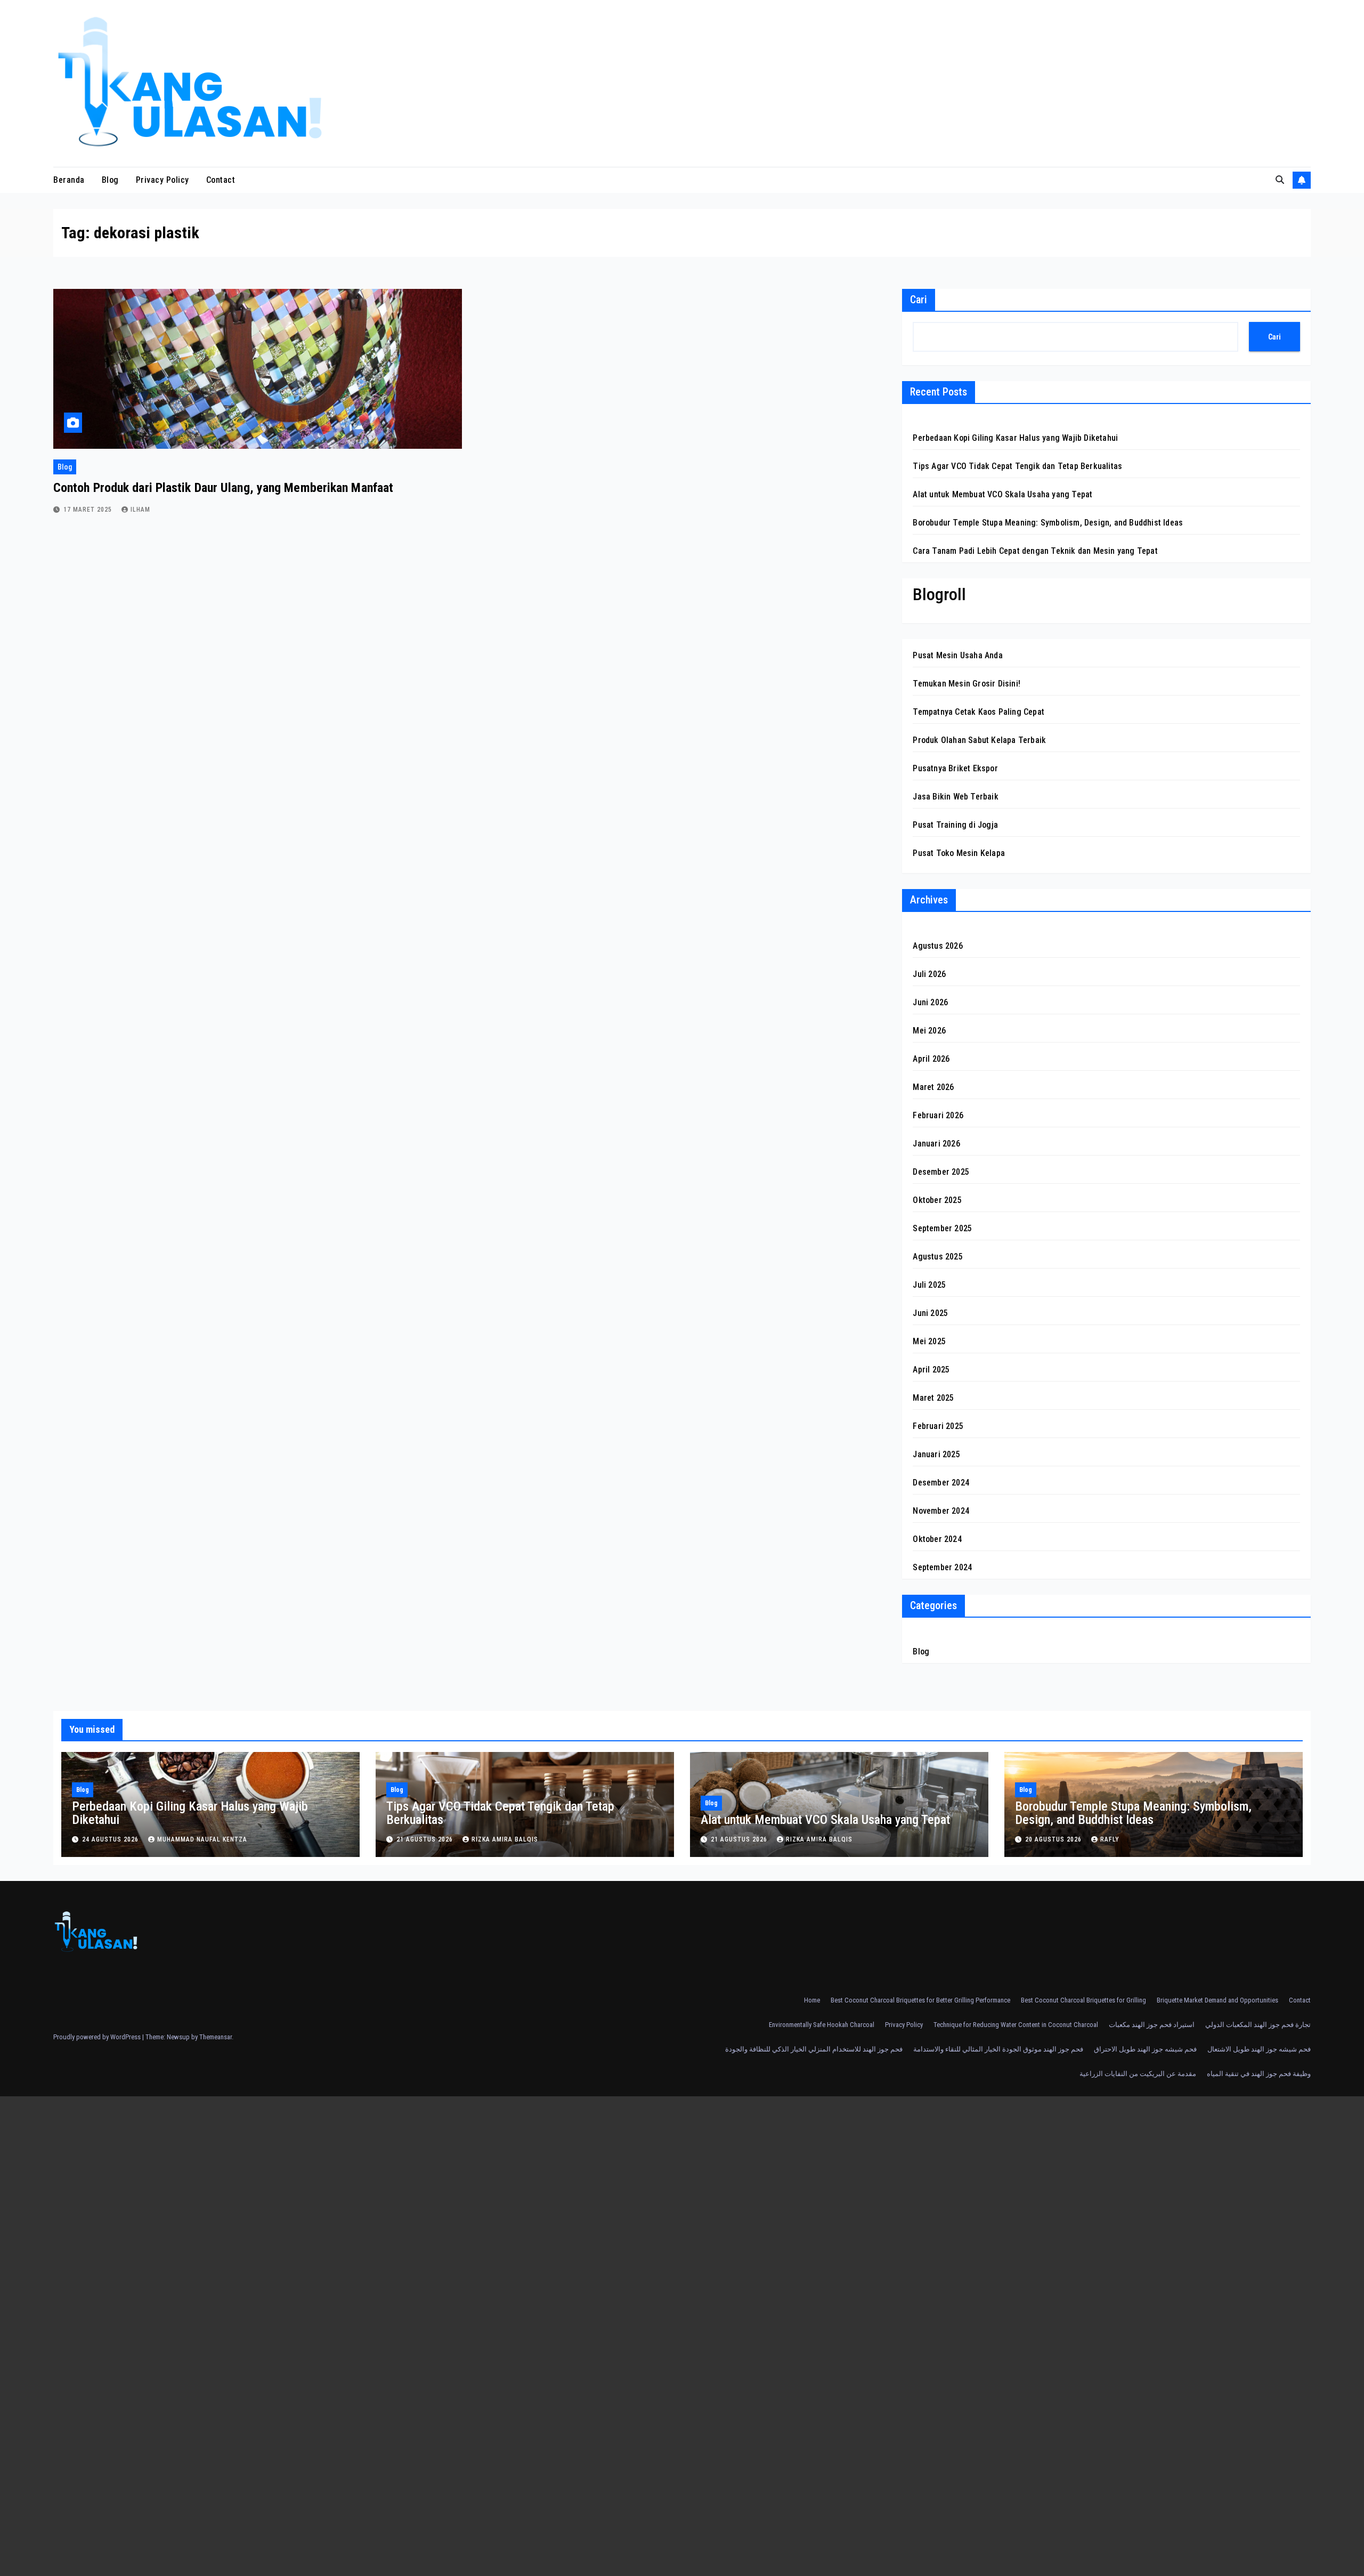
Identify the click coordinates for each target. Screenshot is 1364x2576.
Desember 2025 (941, 1172)
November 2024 (941, 1511)
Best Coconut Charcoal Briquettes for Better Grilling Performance (920, 2000)
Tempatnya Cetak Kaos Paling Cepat (979, 712)
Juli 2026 (929, 974)
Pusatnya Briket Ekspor (955, 768)
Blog (110, 180)
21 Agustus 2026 (426, 1839)
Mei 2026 (929, 1031)
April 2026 (931, 1059)
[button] (1280, 180)
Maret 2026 (933, 1087)
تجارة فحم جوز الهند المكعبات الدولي (1258, 2025)
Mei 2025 (929, 1341)
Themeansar (216, 2037)
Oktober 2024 (937, 1539)
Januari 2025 (936, 1454)
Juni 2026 (930, 1002)
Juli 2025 (929, 1285)
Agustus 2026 (937, 946)
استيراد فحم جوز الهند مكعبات (1152, 2025)
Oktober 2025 (937, 1200)
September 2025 (942, 1228)
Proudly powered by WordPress (98, 2037)
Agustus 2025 (937, 1257)
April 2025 (931, 1370)
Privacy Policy (163, 180)
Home (812, 2000)
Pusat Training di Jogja (955, 825)
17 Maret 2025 (89, 510)
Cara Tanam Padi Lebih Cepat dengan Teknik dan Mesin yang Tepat (1035, 551)
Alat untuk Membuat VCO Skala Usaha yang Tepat (1002, 494)
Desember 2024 (941, 1483)
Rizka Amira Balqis (505, 1839)
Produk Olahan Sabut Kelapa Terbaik (979, 740)
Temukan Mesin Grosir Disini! (967, 684)
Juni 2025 (930, 1313)
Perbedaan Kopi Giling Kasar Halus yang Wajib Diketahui (1015, 438)
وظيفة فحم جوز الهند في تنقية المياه (1259, 2074)
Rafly (1110, 1839)
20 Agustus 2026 (1054, 1839)
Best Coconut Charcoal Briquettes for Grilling (1083, 2000)
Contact (221, 180)
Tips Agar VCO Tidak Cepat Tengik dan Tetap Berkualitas (1017, 466)
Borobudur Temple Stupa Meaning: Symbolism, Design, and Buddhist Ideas (1048, 523)
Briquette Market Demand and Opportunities (1217, 2000)
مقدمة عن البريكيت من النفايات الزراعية (1138, 2074)
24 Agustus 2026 (111, 1839)
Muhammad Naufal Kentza (202, 1839)
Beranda (69, 180)
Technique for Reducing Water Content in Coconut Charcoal (1016, 2025)
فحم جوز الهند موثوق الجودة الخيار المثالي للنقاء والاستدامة (998, 2049)
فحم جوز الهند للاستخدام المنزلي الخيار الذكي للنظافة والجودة (814, 2049)
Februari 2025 (938, 1426)
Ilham (140, 510)
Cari (919, 300)
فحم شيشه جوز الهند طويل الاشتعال (1259, 2049)
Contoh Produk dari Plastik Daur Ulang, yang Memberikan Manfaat (223, 488)
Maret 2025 (933, 1398)
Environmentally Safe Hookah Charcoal (822, 2025)
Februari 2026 (938, 1115)
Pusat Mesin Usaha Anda (957, 655)
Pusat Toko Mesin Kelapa (959, 853)
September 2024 (942, 1567)
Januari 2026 (936, 1144)
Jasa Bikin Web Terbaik (955, 797)
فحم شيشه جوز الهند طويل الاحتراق (1145, 2049)
